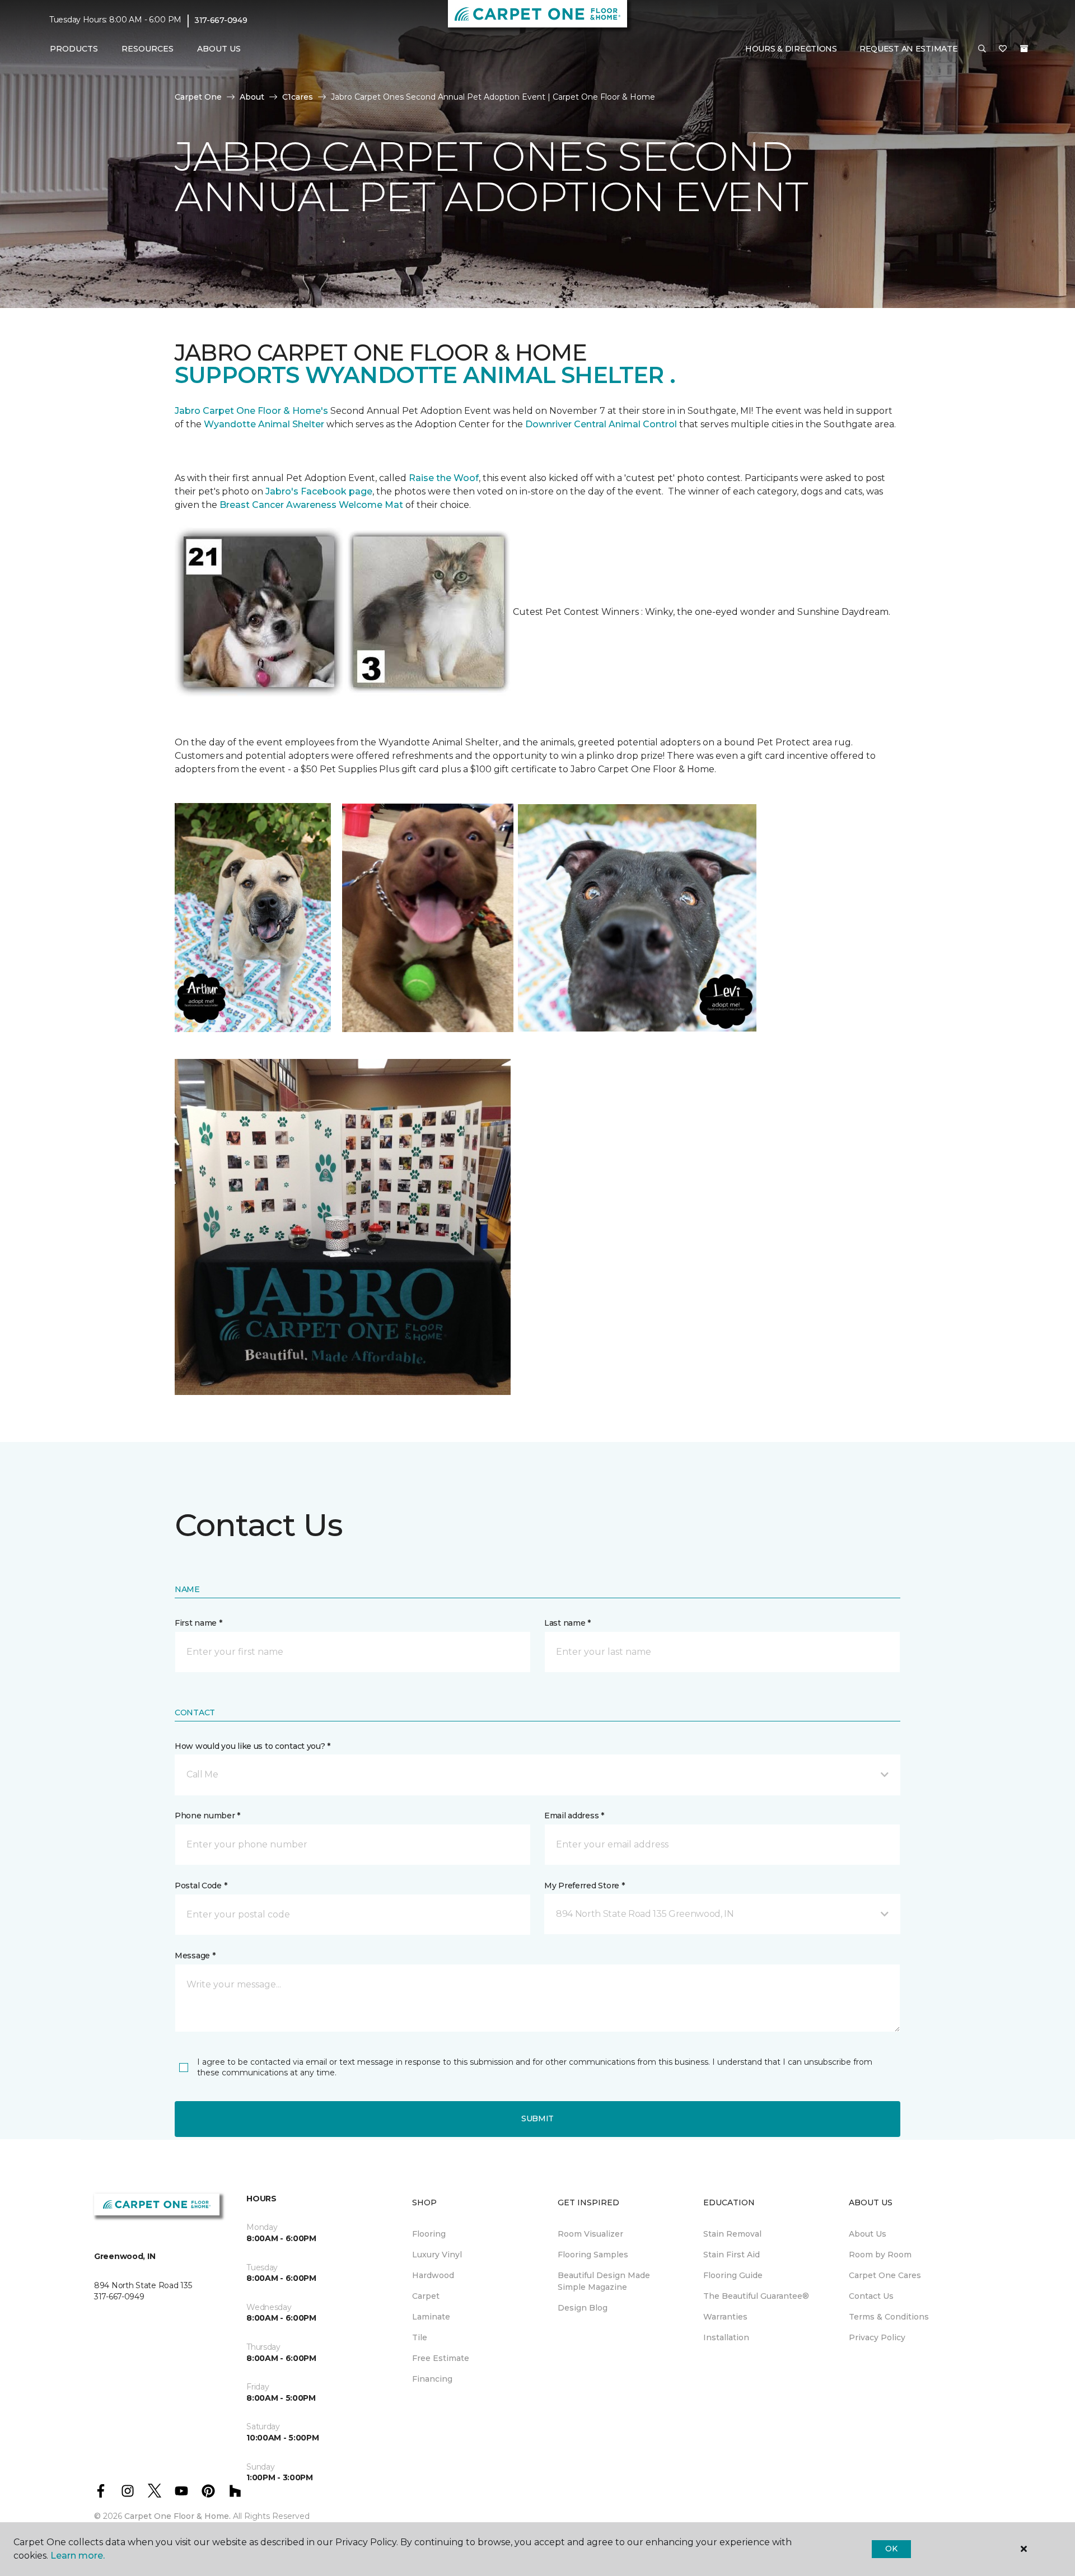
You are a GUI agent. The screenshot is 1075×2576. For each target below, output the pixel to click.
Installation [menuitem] (726, 2337)
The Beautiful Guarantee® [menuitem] (756, 2296)
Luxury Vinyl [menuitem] (437, 2255)
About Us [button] (219, 49)
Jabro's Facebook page (319, 491)
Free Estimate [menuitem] (441, 2358)
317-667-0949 (221, 20)
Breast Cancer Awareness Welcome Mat (311, 505)
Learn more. (78, 2556)
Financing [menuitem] (432, 2379)
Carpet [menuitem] (426, 2296)
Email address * (574, 1816)
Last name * (567, 1623)
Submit (537, 2118)
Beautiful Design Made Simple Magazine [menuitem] (604, 2281)
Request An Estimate (909, 49)
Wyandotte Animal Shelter (264, 424)
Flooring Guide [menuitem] (733, 2275)
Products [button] (74, 49)
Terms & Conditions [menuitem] (889, 2317)
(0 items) (1024, 49)
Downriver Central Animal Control (601, 424)
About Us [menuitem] (868, 2234)
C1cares (298, 97)
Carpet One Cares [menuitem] (885, 2275)
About (252, 97)
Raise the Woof (444, 478)
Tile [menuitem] (420, 2337)
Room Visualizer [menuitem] (590, 2234)
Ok (891, 2549)
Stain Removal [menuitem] (732, 2234)
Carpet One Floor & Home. (177, 2516)
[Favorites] (1003, 49)
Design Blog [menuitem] (583, 2308)
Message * (195, 1956)
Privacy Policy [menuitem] (877, 2337)
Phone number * (207, 1816)
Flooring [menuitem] (429, 2234)
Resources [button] (148, 49)
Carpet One (198, 97)
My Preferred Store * (584, 1886)
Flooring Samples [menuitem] (593, 2255)
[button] (982, 49)
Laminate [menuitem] (431, 2317)
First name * (198, 1623)
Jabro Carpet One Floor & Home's (251, 411)
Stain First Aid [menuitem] (732, 2255)
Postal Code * (201, 1886)
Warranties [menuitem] (725, 2317)
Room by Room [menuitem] (880, 2255)
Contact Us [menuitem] (871, 2296)
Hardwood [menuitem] (433, 2275)
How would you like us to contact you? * (253, 1746)
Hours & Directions (791, 49)
